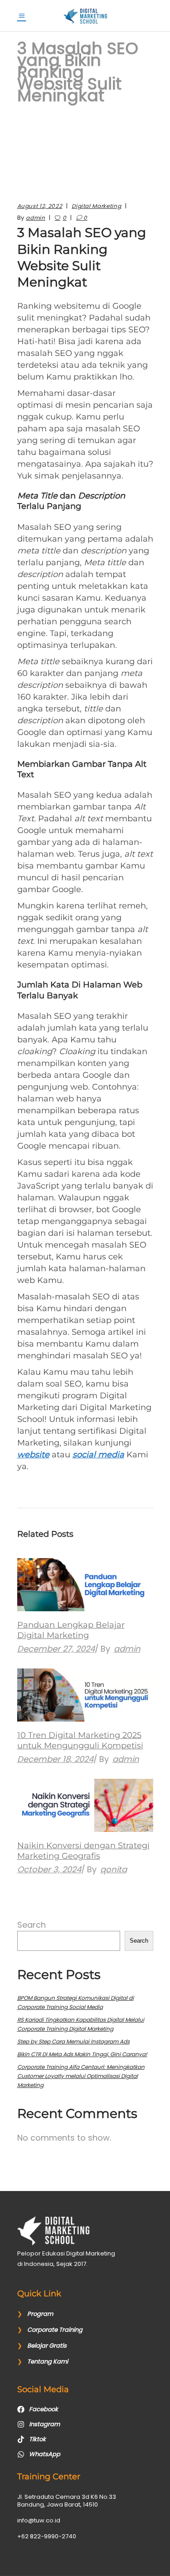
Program (40, 2314)
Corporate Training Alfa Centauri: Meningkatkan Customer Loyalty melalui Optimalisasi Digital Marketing (81, 2076)
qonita (114, 1869)
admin (35, 218)
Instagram (44, 2424)
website (33, 1455)
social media (98, 1455)
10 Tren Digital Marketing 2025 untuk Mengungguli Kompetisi (80, 1740)
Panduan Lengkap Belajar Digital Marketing (71, 1630)
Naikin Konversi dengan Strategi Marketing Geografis (83, 1851)
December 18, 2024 (55, 1759)
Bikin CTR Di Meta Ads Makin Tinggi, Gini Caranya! (82, 2054)
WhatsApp (45, 2454)
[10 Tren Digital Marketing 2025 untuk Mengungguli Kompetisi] (85, 1695)
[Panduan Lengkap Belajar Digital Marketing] (85, 1585)
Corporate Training (55, 2330)
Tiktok (37, 2439)
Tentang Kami (48, 2361)
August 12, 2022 (40, 206)
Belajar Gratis (47, 2346)
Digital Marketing (96, 206)
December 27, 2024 (56, 1649)
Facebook (44, 2409)
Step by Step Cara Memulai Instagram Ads (73, 2041)
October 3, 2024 (49, 1869)
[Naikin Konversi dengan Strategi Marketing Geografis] (85, 1805)
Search (32, 1925)
